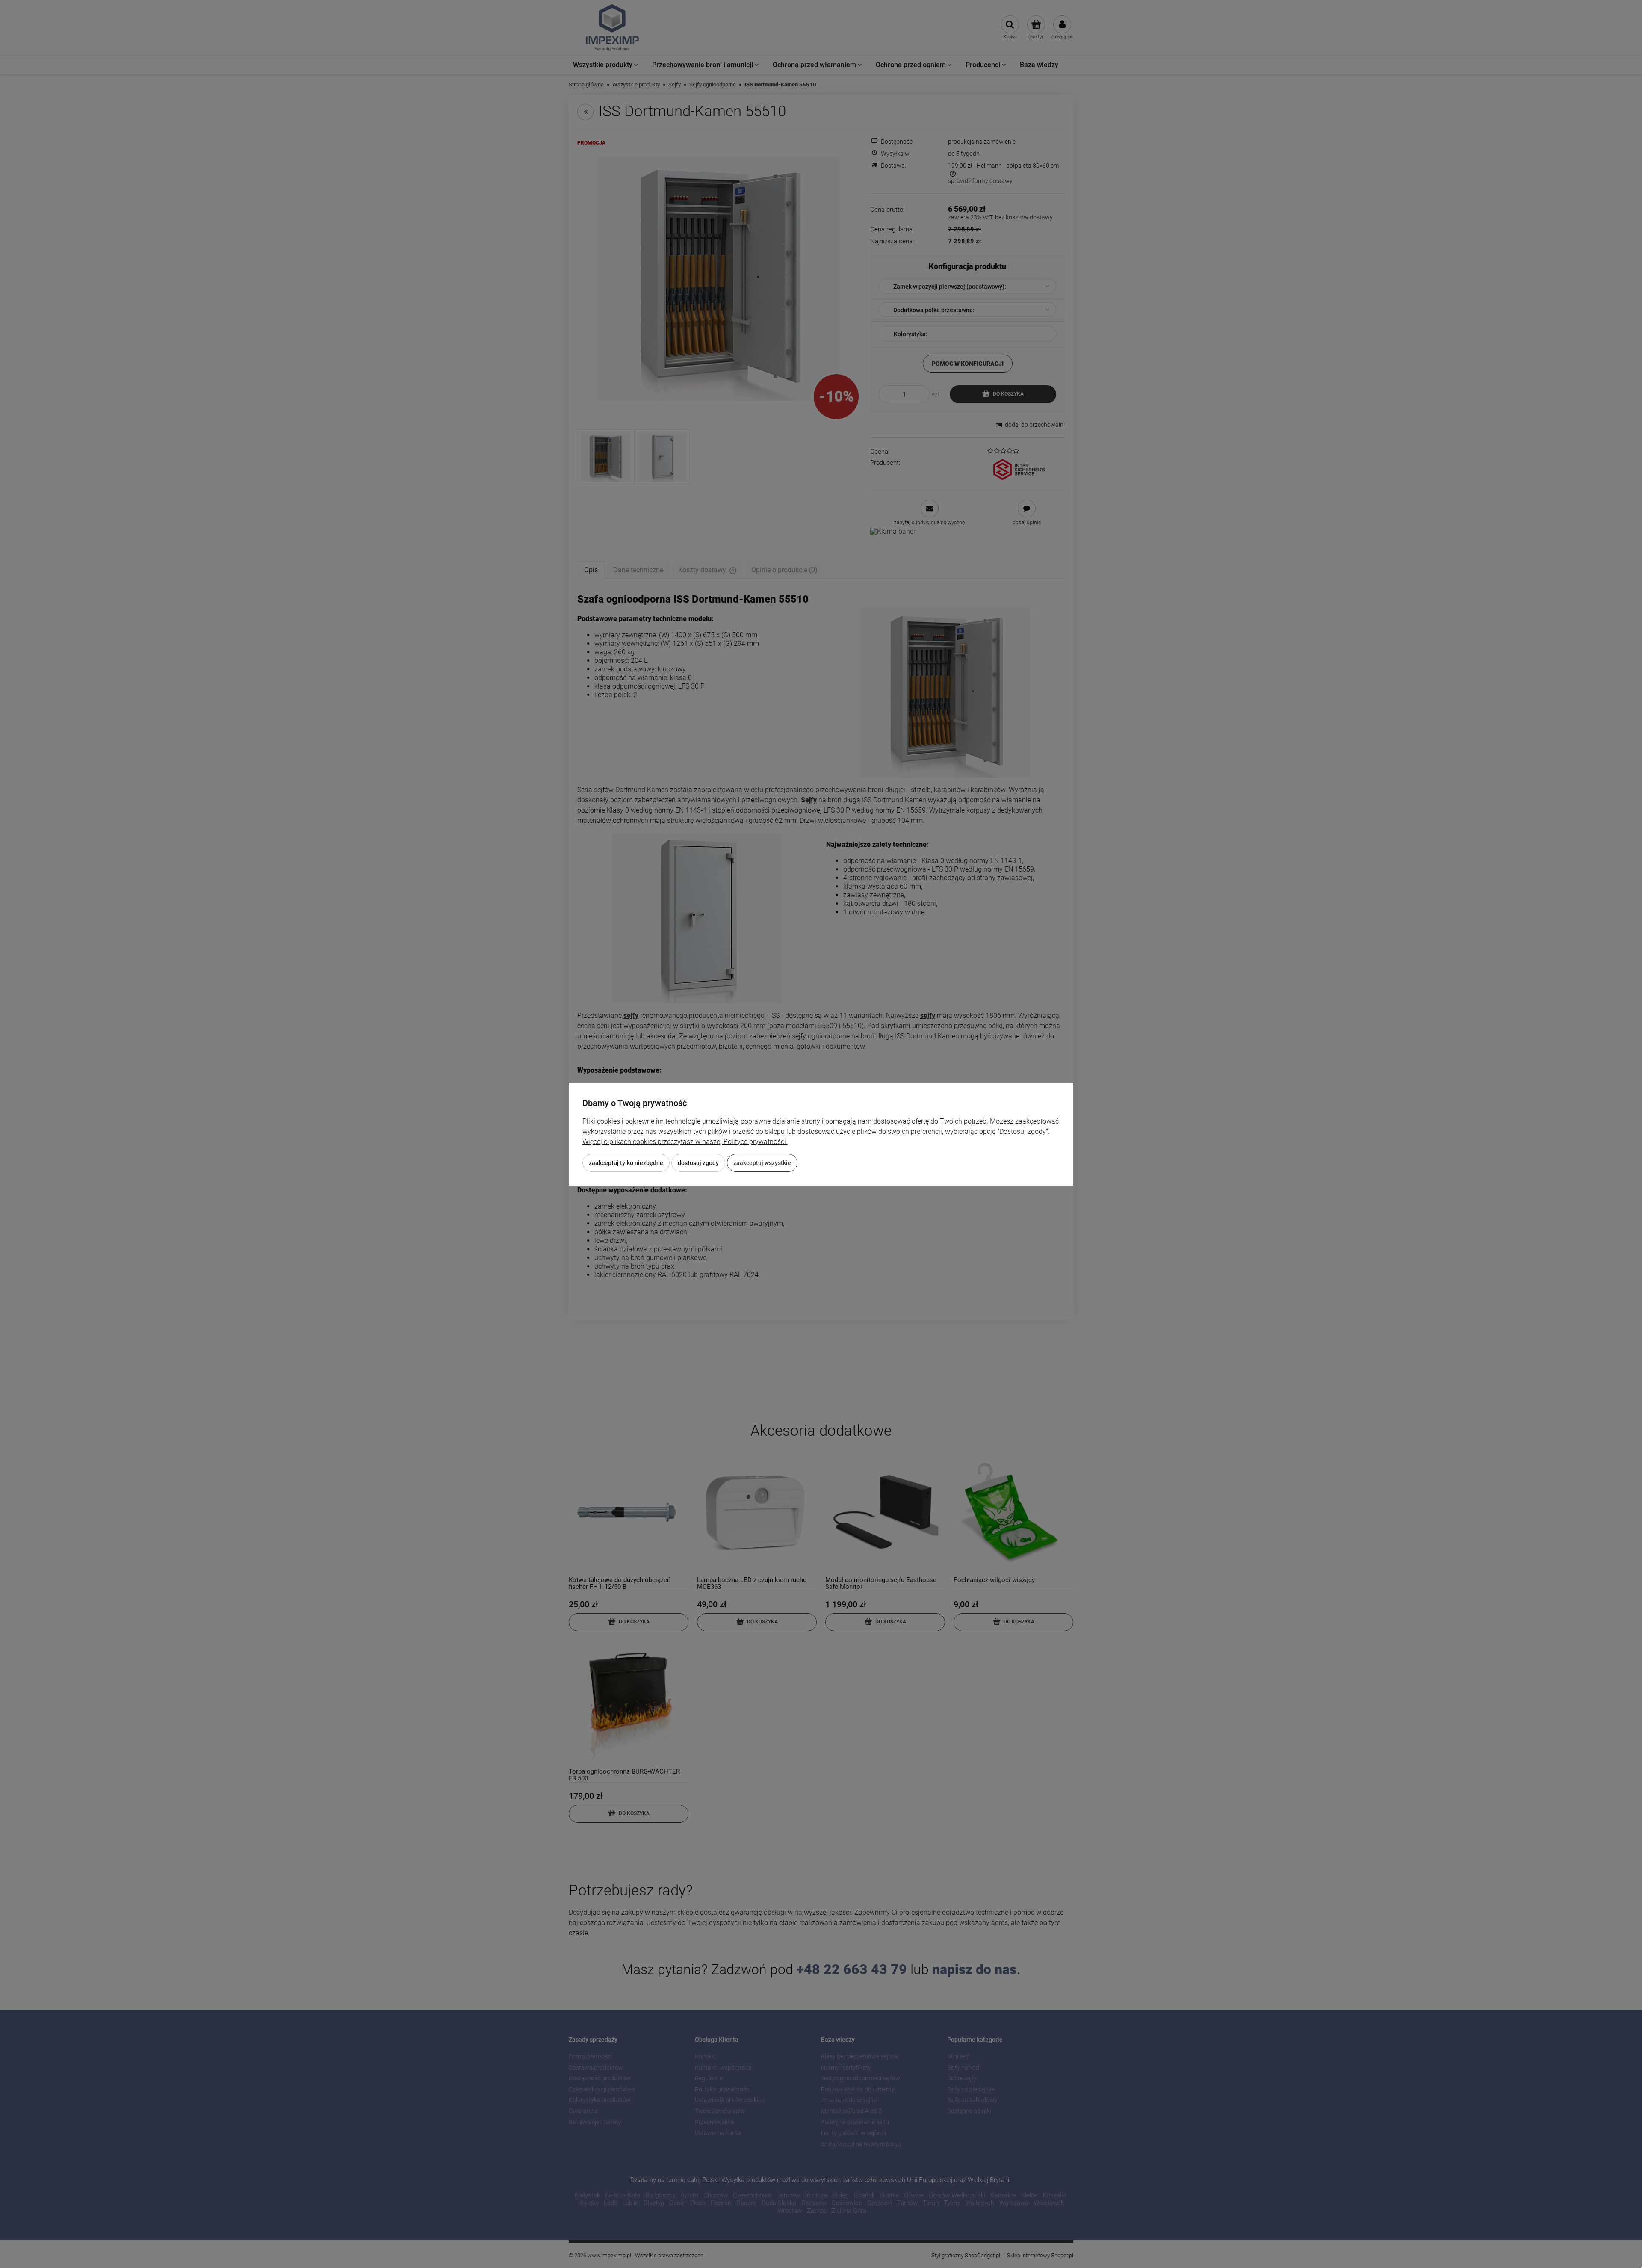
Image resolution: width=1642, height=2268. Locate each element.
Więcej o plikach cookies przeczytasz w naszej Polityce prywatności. (685, 1142)
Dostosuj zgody (698, 1163)
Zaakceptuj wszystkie (762, 1163)
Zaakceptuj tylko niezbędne (626, 1163)
